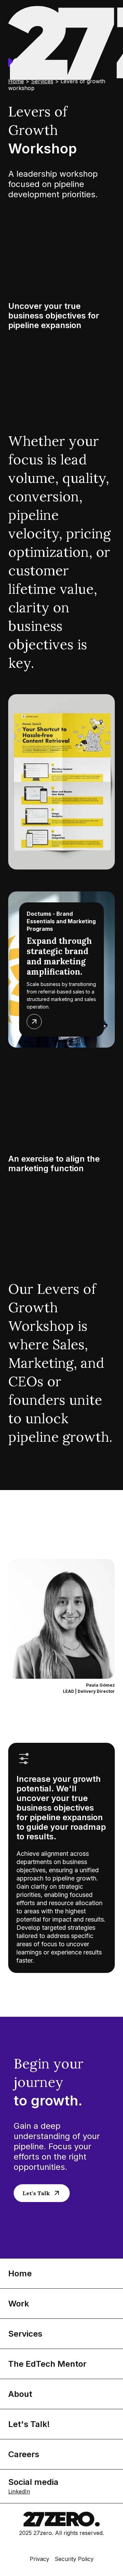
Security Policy (74, 2559)
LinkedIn (19, 2491)
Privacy (39, 2559)
